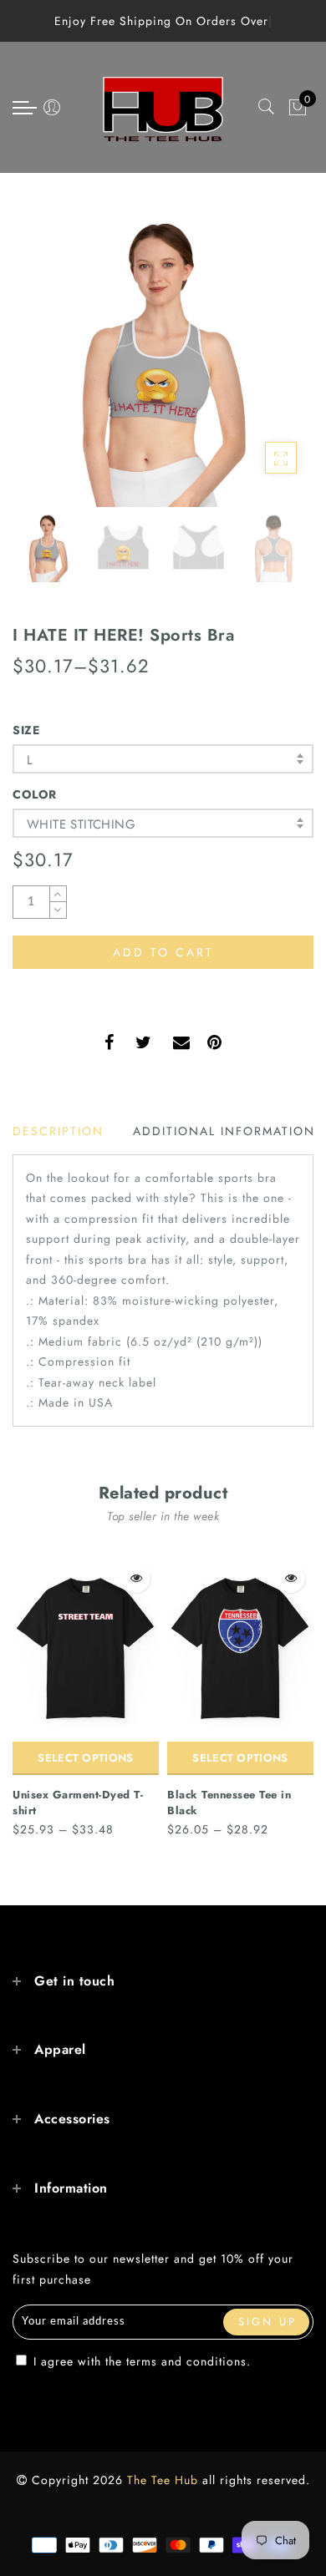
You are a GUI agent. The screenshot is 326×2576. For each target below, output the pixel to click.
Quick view (136, 1578)
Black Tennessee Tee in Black (229, 1803)
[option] (163, 357)
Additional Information (224, 1131)
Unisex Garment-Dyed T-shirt (78, 1803)
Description (58, 1131)
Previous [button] (43, 366)
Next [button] (262, 367)
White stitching (81, 824)
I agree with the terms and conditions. (140, 2361)
